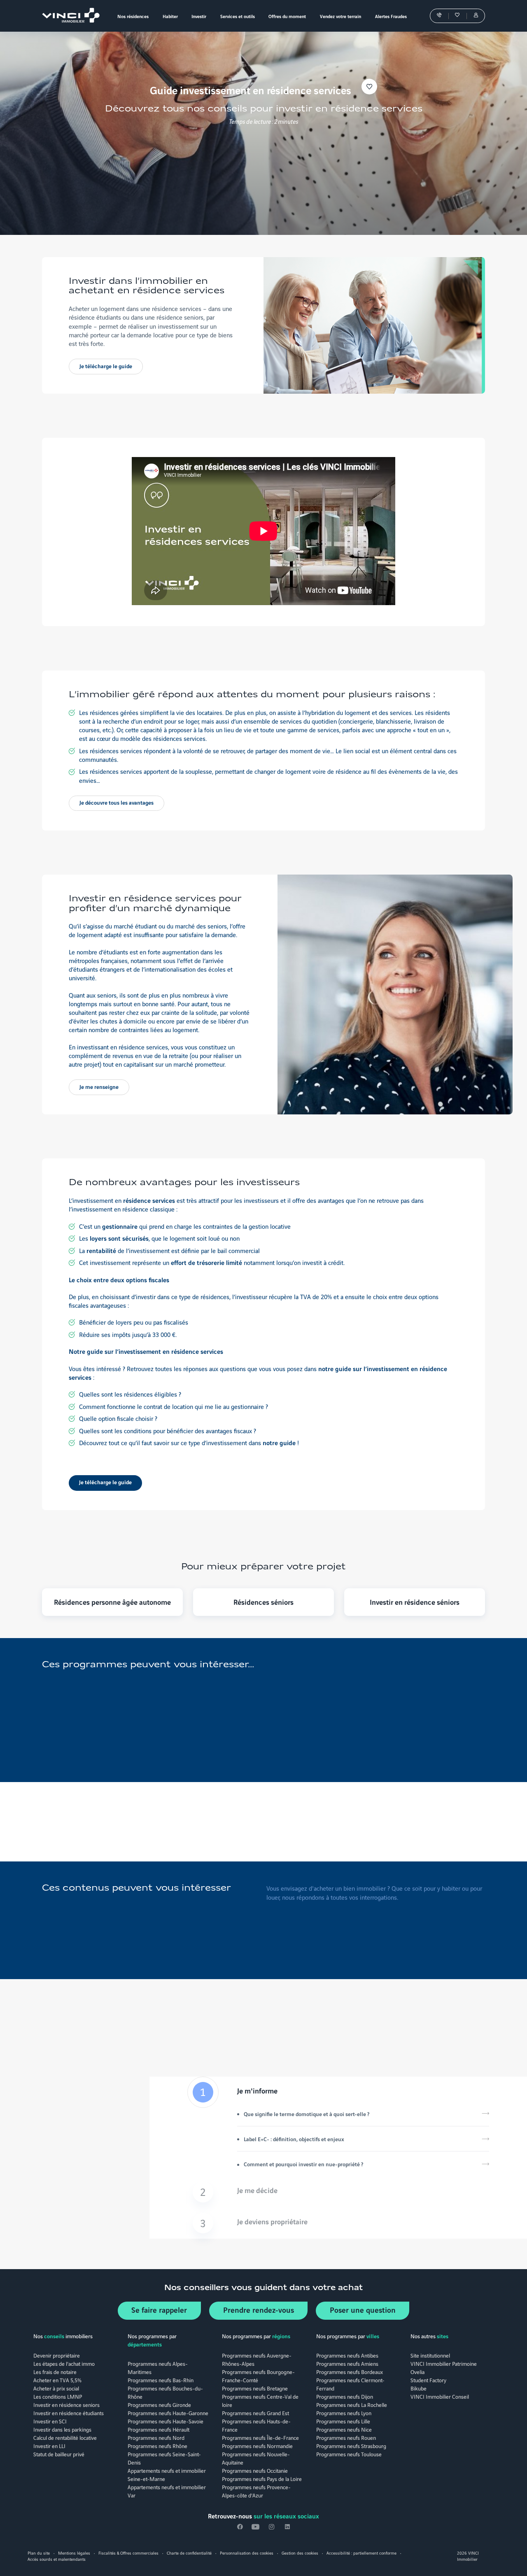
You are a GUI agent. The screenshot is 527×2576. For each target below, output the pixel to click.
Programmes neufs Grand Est (255, 2413)
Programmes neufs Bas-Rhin (161, 2380)
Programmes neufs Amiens (347, 2363)
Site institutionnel (430, 2355)
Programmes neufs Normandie (257, 2446)
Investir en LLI (49, 2446)
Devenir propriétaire (57, 2355)
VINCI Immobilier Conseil (440, 2396)
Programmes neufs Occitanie (255, 2470)
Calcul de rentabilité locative (65, 2437)
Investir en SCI (50, 2421)
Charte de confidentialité (189, 2553)
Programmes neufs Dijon (345, 2396)
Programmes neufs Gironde (159, 2404)
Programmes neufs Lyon (344, 2413)
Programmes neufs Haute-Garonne (168, 2413)
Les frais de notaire (55, 2372)
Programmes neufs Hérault (159, 2429)
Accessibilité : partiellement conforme (361, 2553)
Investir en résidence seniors (66, 2404)
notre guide (279, 1442)
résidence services (149, 1200)
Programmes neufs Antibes (347, 2355)
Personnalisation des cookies (247, 2553)
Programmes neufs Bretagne (255, 2388)
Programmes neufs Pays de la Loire (262, 2479)
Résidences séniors (263, 1602)
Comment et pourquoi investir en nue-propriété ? (303, 2164)
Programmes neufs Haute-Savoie (166, 2421)
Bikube (419, 2388)
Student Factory (428, 2380)
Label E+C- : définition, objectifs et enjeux (294, 2139)
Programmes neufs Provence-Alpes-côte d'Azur (256, 2491)
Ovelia (417, 2372)
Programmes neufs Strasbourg (351, 2446)
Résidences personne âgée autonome (112, 1602)
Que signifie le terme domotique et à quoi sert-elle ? (307, 2114)
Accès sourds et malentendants (57, 2559)
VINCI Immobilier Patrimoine (444, 2363)
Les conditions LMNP (58, 2396)
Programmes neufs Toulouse (349, 2454)
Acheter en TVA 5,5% (57, 2380)
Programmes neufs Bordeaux (350, 2372)
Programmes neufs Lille (343, 2421)
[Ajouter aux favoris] (370, 87)
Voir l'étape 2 (338, 2192)
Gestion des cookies (300, 2553)
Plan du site (39, 2553)
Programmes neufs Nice (344, 2429)
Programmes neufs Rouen (346, 2437)
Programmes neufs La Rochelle (352, 2404)
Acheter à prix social (56, 2388)
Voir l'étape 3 (338, 2223)
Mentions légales (74, 2553)
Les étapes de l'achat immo (64, 2363)
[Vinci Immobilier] (68, 16)
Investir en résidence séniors (415, 1602)
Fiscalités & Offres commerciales (128, 2553)
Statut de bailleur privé (59, 2454)
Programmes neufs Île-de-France (260, 2437)
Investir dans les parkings (62, 2429)
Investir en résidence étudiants (69, 2413)
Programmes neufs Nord (156, 2437)
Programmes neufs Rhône (157, 2446)
